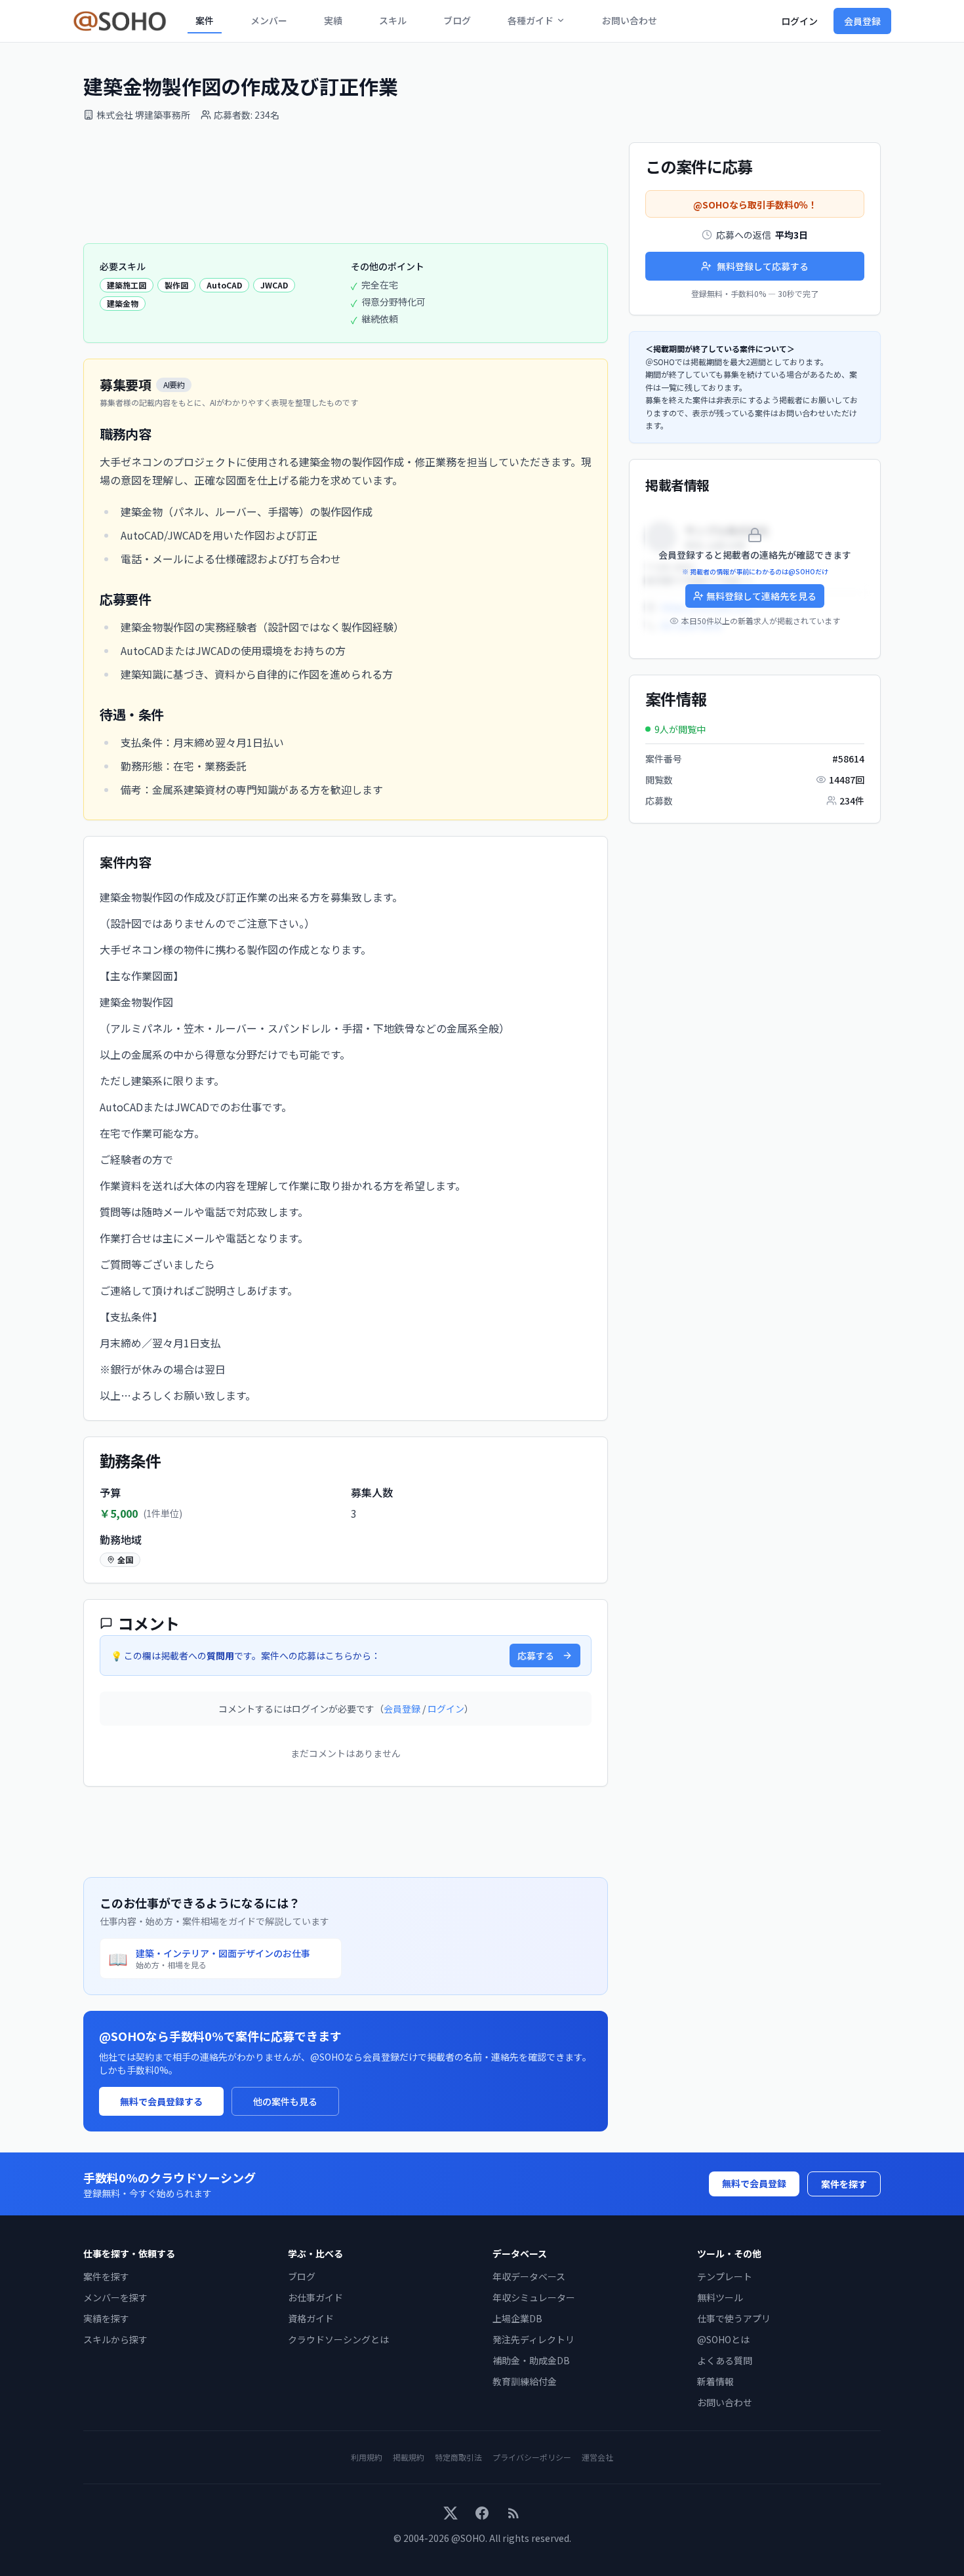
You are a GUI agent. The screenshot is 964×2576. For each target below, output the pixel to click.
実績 (333, 20)
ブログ (457, 20)
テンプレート (725, 2276)
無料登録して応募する (763, 266)
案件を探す (844, 2184)
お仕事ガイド (315, 2297)
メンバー (269, 20)
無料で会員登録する (161, 2101)
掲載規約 (409, 2457)
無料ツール (720, 2297)
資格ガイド (311, 2318)
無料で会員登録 (754, 2183)
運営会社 (597, 2457)
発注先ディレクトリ (533, 2339)
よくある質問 (725, 2360)
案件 (205, 20)
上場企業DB (517, 2318)
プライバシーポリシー (532, 2457)
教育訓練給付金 (525, 2381)
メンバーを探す (115, 2297)
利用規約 (367, 2457)
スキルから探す (115, 2339)
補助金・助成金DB (531, 2360)
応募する (536, 1655)
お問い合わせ (630, 20)
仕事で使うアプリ (734, 2318)
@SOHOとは (723, 2339)
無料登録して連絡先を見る (761, 596)
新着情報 (715, 2381)
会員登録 (862, 21)
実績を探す (106, 2318)
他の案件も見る (285, 2101)
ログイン (799, 21)
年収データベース (529, 2276)
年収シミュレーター (534, 2297)
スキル (393, 20)
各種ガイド (531, 20)
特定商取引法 (458, 2457)
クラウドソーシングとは (338, 2339)
